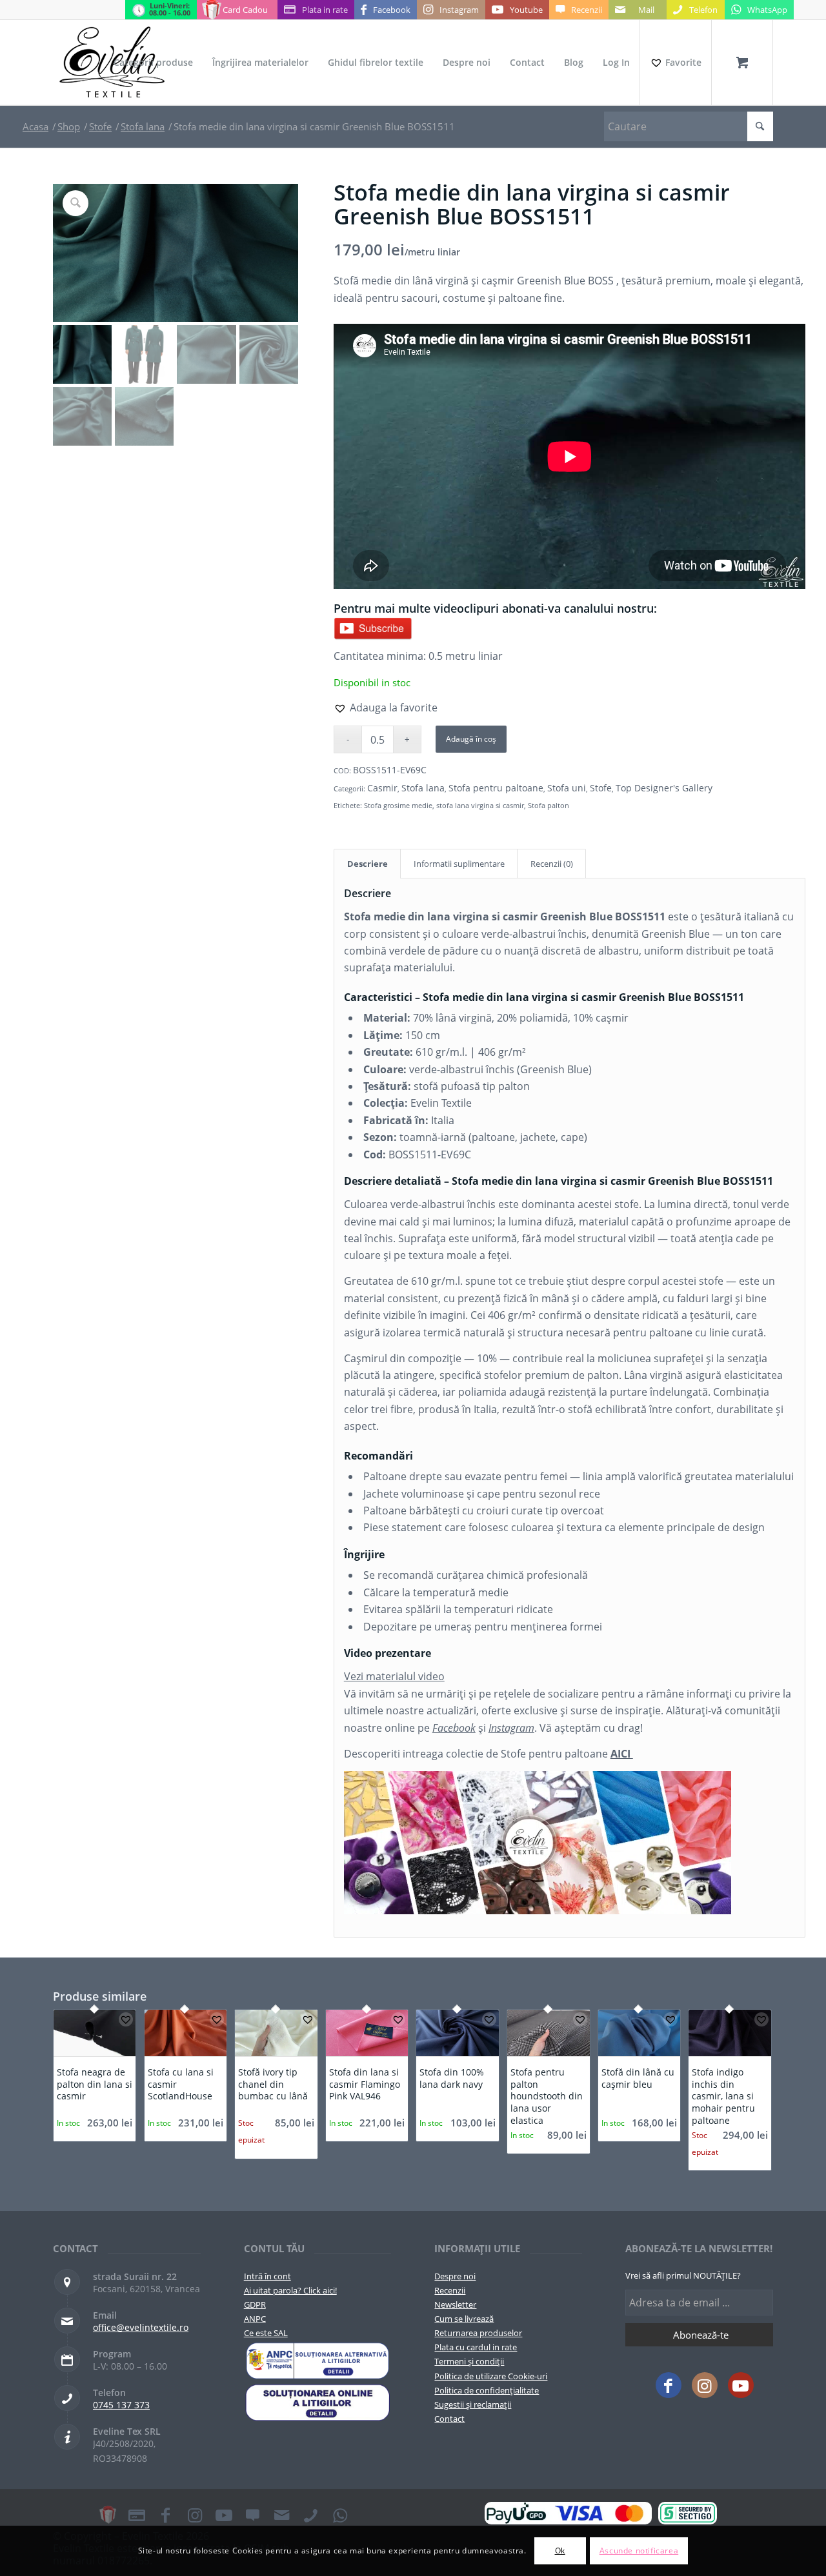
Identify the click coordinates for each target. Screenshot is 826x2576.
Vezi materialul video (394, 1676)
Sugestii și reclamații (473, 2404)
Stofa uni (567, 788)
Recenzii (450, 2290)
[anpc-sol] (318, 2403)
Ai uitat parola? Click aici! (290, 2290)
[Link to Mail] (282, 2515)
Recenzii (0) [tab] (552, 864)
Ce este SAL (266, 2333)
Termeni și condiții (469, 2361)
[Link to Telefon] (311, 2515)
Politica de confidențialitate (487, 2390)
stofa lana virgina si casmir (480, 805)
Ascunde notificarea (639, 2551)
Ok (560, 2551)
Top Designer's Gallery (664, 788)
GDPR (255, 2304)
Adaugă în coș (471, 739)
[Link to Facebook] (669, 2385)
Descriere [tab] (368, 864)
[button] (386, 708)
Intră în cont (267, 2276)
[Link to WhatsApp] (340, 2515)
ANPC (255, 2319)
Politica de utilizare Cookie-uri (491, 2376)
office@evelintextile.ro (141, 2327)
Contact (449, 2419)
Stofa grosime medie (398, 805)
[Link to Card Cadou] (108, 2515)
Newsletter (455, 2304)
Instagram (511, 1728)
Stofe (601, 788)
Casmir (382, 788)
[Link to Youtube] (741, 2385)
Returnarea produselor (478, 2333)
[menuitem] (153, 63)
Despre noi (455, 2276)
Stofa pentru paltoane (496, 788)
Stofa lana (423, 788)
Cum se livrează (464, 2319)
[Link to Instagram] (705, 2385)
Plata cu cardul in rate (476, 2347)
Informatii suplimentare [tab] (459, 864)
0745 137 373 (121, 2405)
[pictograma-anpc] (318, 2361)
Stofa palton (549, 805)
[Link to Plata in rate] (137, 2515)
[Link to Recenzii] (253, 2515)
